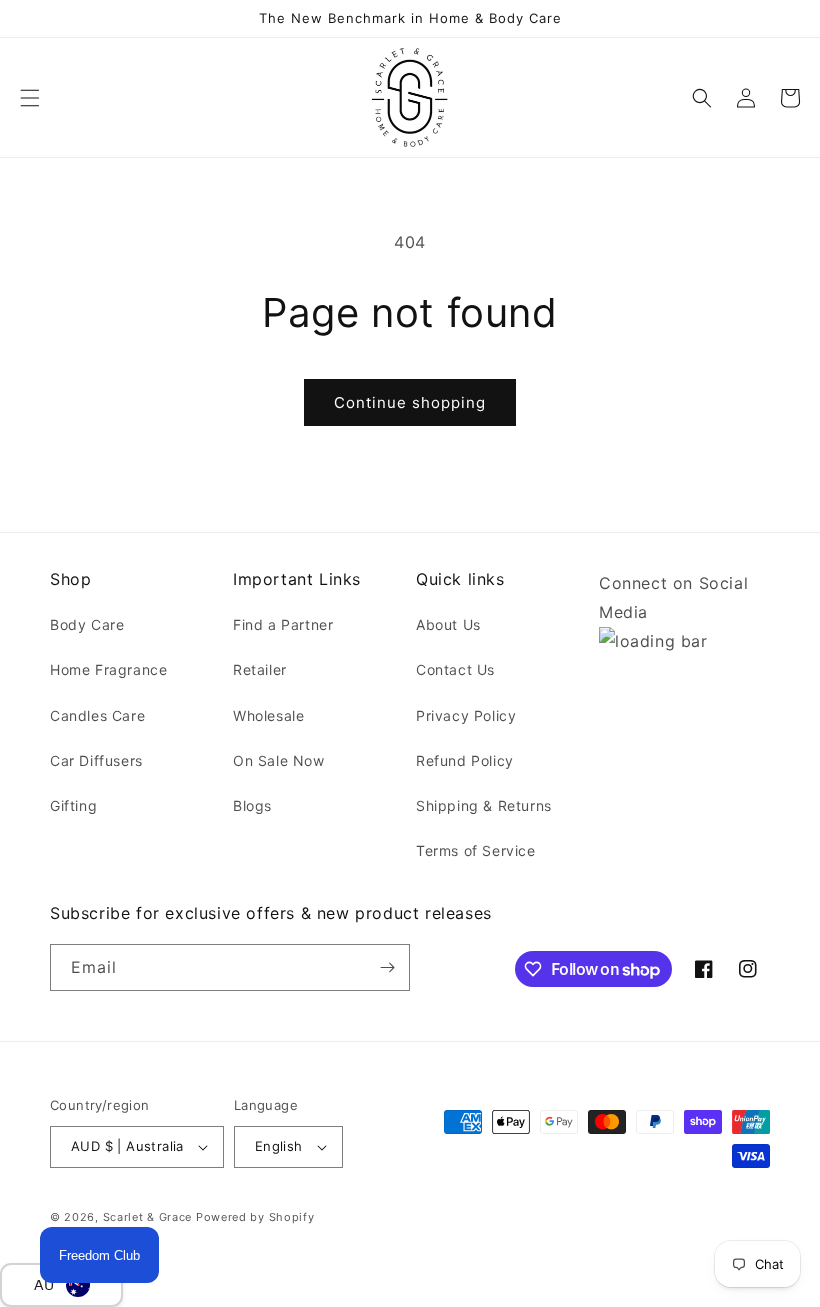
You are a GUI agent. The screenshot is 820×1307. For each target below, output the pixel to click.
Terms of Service (476, 850)
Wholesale (268, 715)
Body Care (87, 624)
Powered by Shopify (255, 1217)
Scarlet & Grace (148, 1217)
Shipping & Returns (484, 805)
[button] (30, 98)
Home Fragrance (108, 669)
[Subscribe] (387, 967)
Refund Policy (465, 760)
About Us (448, 624)
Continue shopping (410, 402)
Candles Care (97, 715)
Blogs (252, 805)
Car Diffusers (96, 760)
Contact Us (455, 669)
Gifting (73, 805)
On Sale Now (279, 760)
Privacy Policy (466, 715)
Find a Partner (283, 624)
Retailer (260, 669)
